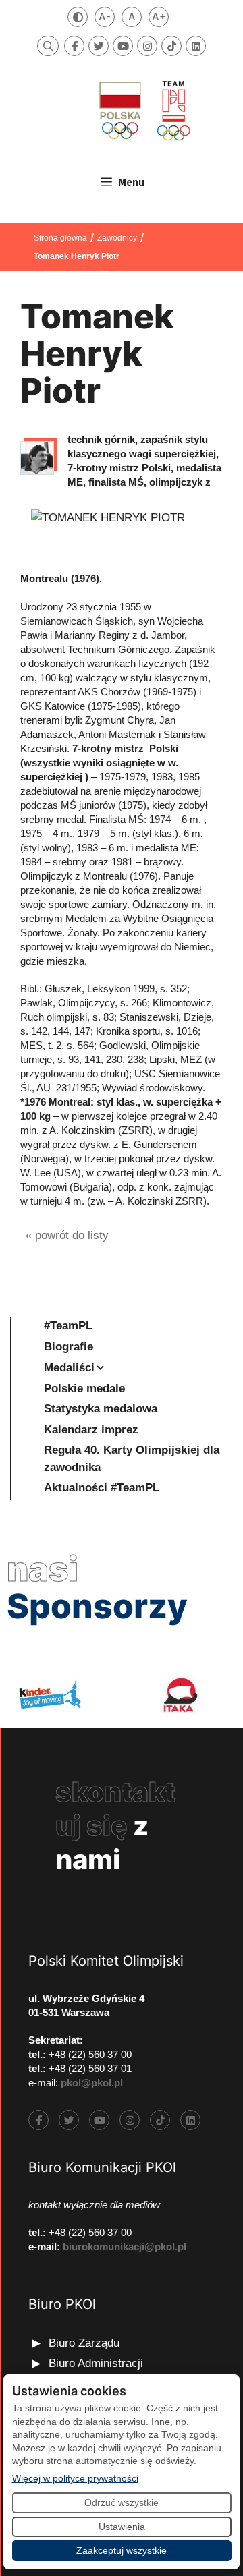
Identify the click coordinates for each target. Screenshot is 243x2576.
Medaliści (69, 1368)
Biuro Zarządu (84, 2343)
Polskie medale (84, 1389)
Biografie (69, 1347)
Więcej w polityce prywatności (75, 2478)
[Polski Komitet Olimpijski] (143, 110)
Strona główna (60, 238)
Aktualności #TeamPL (102, 1488)
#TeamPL (68, 1326)
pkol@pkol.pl (92, 2083)
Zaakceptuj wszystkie (122, 2550)
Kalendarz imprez (91, 1430)
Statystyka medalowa (101, 1409)
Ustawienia (122, 2527)
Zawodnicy (117, 238)
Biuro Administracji (96, 2363)
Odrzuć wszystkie (122, 2502)
